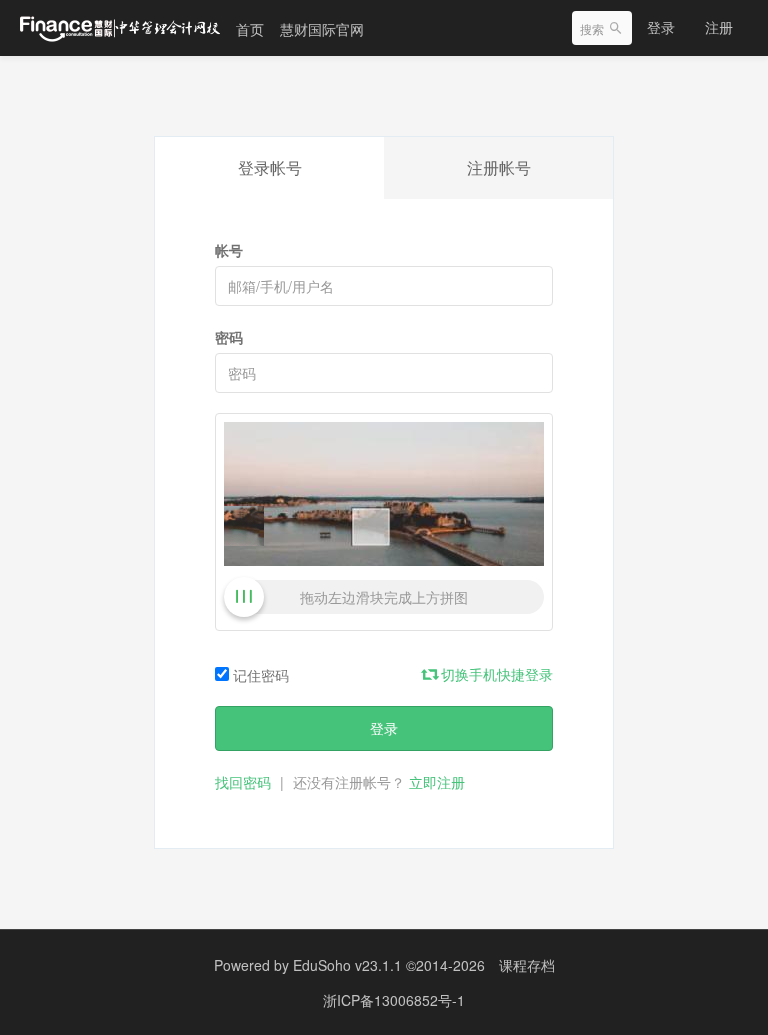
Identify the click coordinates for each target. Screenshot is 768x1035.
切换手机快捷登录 (495, 674)
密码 (229, 337)
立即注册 (437, 782)
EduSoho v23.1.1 (347, 965)
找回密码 (243, 782)
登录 (661, 27)
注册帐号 (499, 167)
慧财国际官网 (322, 29)
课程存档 (527, 965)
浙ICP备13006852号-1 (394, 1000)
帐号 (229, 250)
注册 (719, 27)
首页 (250, 29)
